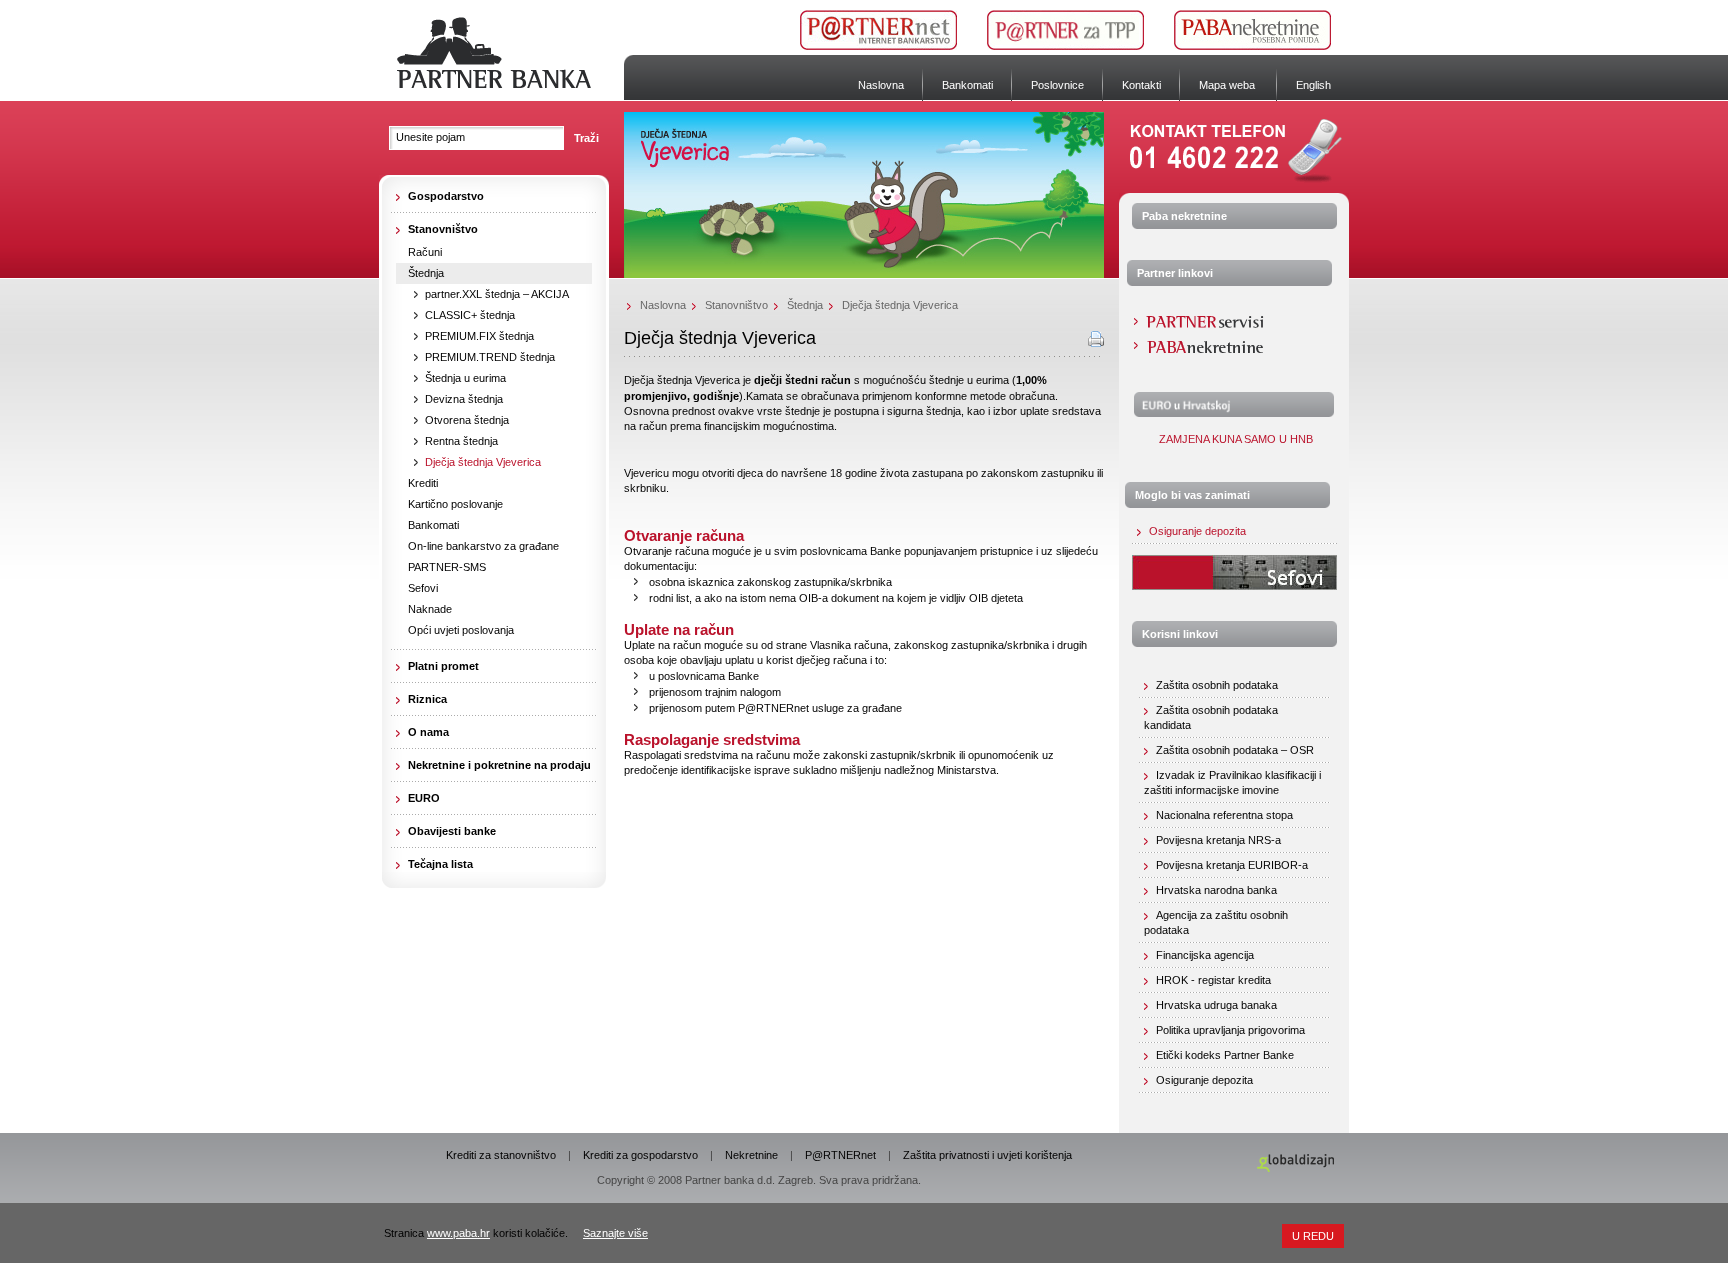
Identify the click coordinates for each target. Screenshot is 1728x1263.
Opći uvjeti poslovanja (461, 630)
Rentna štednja (461, 441)
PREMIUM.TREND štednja (490, 357)
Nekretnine (751, 1155)
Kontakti (1141, 85)
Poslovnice (1057, 85)
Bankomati (967, 85)
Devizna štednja (464, 399)
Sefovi (423, 588)
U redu (1313, 1236)
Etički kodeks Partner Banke (1225, 1055)
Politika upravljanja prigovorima (1230, 1030)
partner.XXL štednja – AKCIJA (497, 294)
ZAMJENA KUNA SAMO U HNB (1234, 439)
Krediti (423, 483)
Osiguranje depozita (1197, 531)
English (1313, 85)
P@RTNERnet (840, 1155)
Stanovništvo (736, 305)
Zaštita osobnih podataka (1217, 685)
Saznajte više (615, 1233)
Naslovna (881, 85)
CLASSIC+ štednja (470, 315)
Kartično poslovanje (455, 504)
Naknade (430, 609)
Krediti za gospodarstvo (640, 1155)
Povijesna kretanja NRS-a (1218, 840)
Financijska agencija (1205, 955)
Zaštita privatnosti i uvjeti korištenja (987, 1155)
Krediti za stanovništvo (501, 1155)
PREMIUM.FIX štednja (479, 336)
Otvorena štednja (467, 420)
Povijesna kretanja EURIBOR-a (1232, 865)
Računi (425, 252)
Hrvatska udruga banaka (1216, 1005)
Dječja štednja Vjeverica (483, 462)
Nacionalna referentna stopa (1224, 815)
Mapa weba (1227, 85)
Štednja (426, 273)
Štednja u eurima (465, 378)
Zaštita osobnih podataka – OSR (1235, 750)
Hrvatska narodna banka (1216, 890)
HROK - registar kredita (1213, 980)
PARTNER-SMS (447, 567)
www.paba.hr (458, 1233)
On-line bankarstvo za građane (483, 546)
